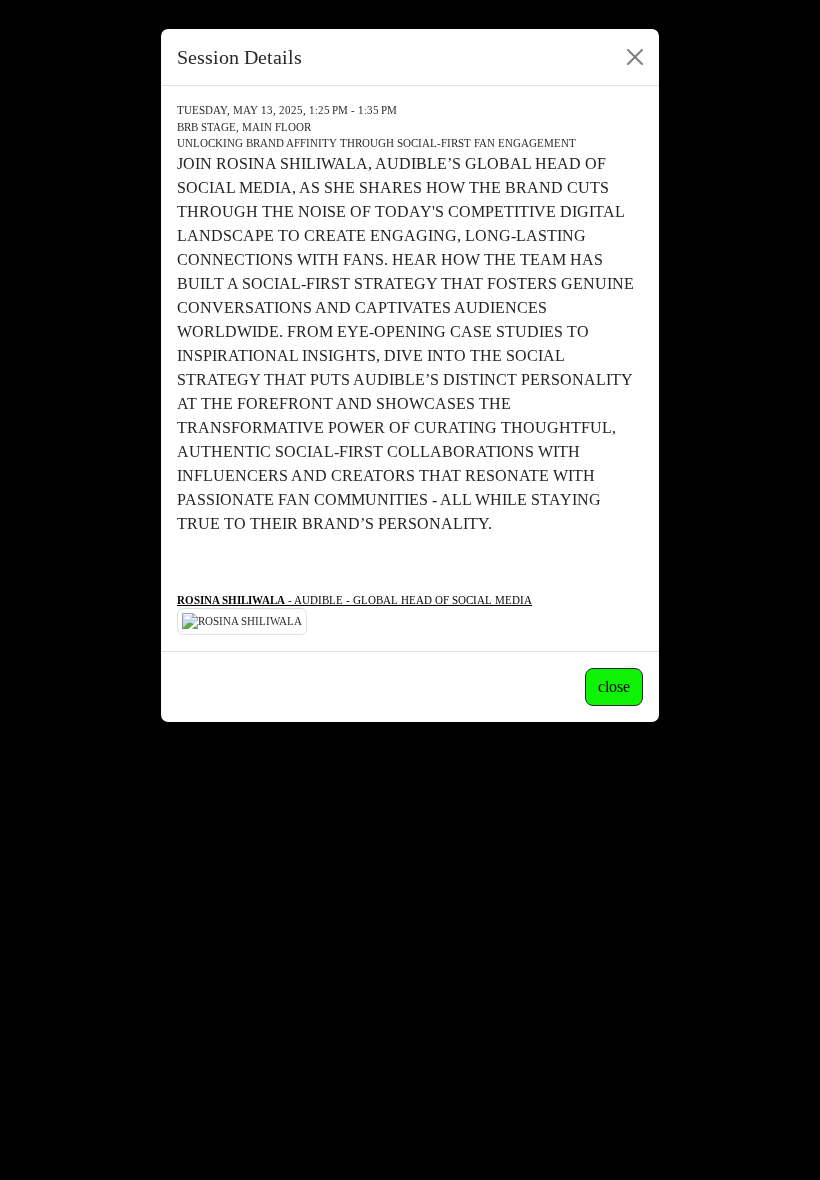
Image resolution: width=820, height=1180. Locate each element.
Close (614, 686)
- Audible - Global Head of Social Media (354, 600)
